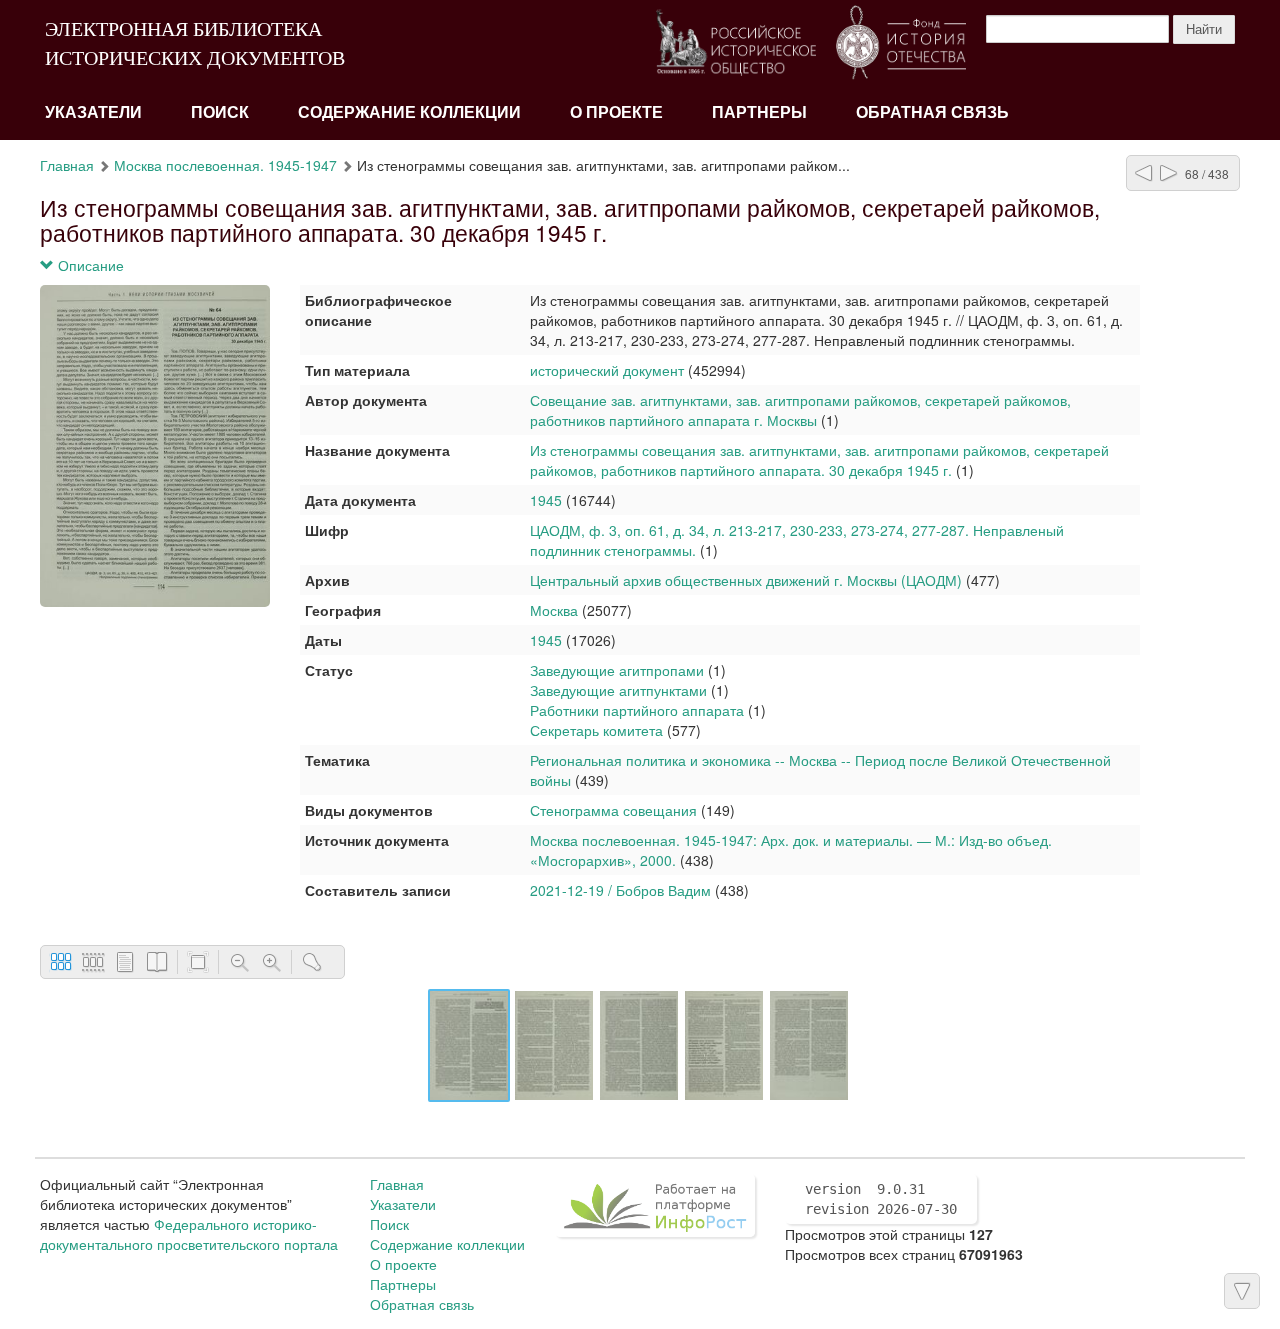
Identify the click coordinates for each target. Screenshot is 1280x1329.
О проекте (616, 112)
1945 (546, 500)
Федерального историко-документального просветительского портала (189, 1234)
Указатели (93, 112)
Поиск (220, 112)
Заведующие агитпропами (617, 670)
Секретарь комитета (596, 730)
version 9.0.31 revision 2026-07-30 (881, 1199)
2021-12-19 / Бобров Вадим (620, 890)
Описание (89, 265)
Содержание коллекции (409, 112)
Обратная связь (932, 112)
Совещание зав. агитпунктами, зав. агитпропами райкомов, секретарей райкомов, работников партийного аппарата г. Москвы (800, 410)
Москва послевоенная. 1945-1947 (225, 165)
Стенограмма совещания (613, 810)
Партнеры (759, 112)
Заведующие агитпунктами (618, 690)
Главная (67, 165)
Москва (554, 610)
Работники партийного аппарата (637, 710)
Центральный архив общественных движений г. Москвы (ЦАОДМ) (746, 580)
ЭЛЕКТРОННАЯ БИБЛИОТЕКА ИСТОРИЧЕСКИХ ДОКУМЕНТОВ (195, 43)
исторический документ (607, 370)
